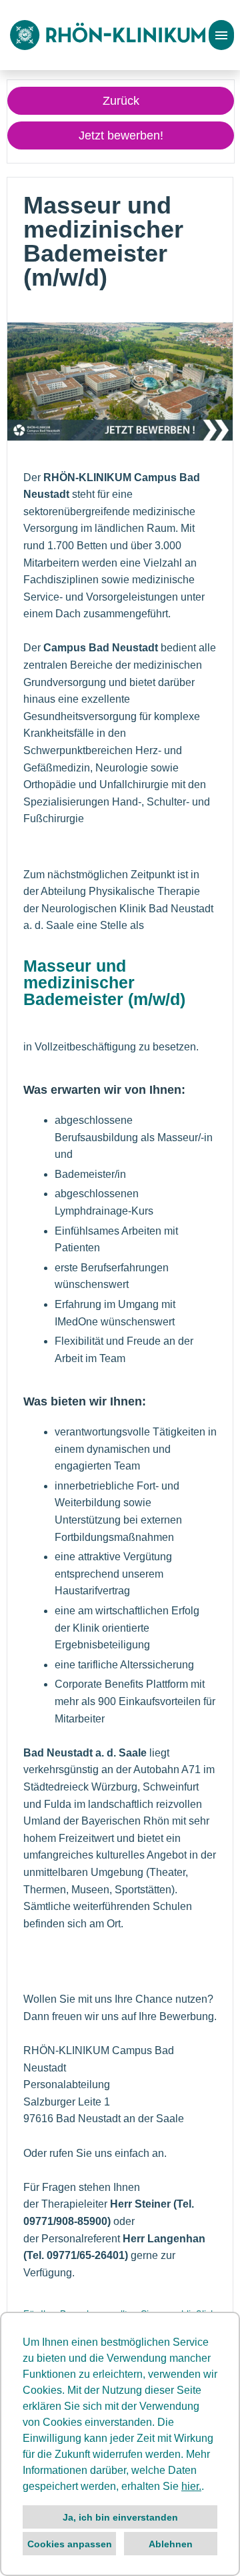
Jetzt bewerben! (121, 135)
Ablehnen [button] (171, 2544)
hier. (191, 2486)
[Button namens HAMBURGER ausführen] (221, 35)
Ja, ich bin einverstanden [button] (120, 2517)
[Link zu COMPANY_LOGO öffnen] (108, 35)
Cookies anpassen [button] (70, 2544)
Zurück (121, 101)
